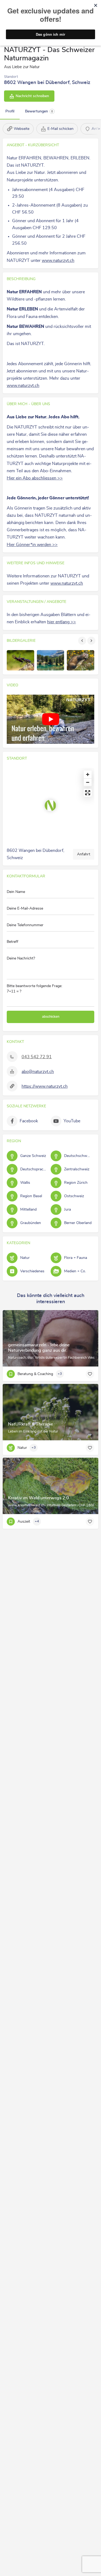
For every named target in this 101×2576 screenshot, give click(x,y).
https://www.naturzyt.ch (45, 1086)
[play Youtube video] (50, 719)
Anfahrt (84, 854)
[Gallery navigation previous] (83, 641)
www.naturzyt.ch (58, 261)
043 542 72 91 (37, 1057)
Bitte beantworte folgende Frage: (34, 989)
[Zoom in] (88, 774)
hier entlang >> (62, 622)
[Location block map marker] (50, 805)
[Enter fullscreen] (88, 793)
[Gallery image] (20, 660)
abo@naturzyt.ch (38, 1072)
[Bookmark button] (90, 1374)
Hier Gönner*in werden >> (32, 545)
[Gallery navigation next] (92, 641)
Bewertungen (39, 111)
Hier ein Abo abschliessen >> (35, 478)
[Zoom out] (88, 782)
